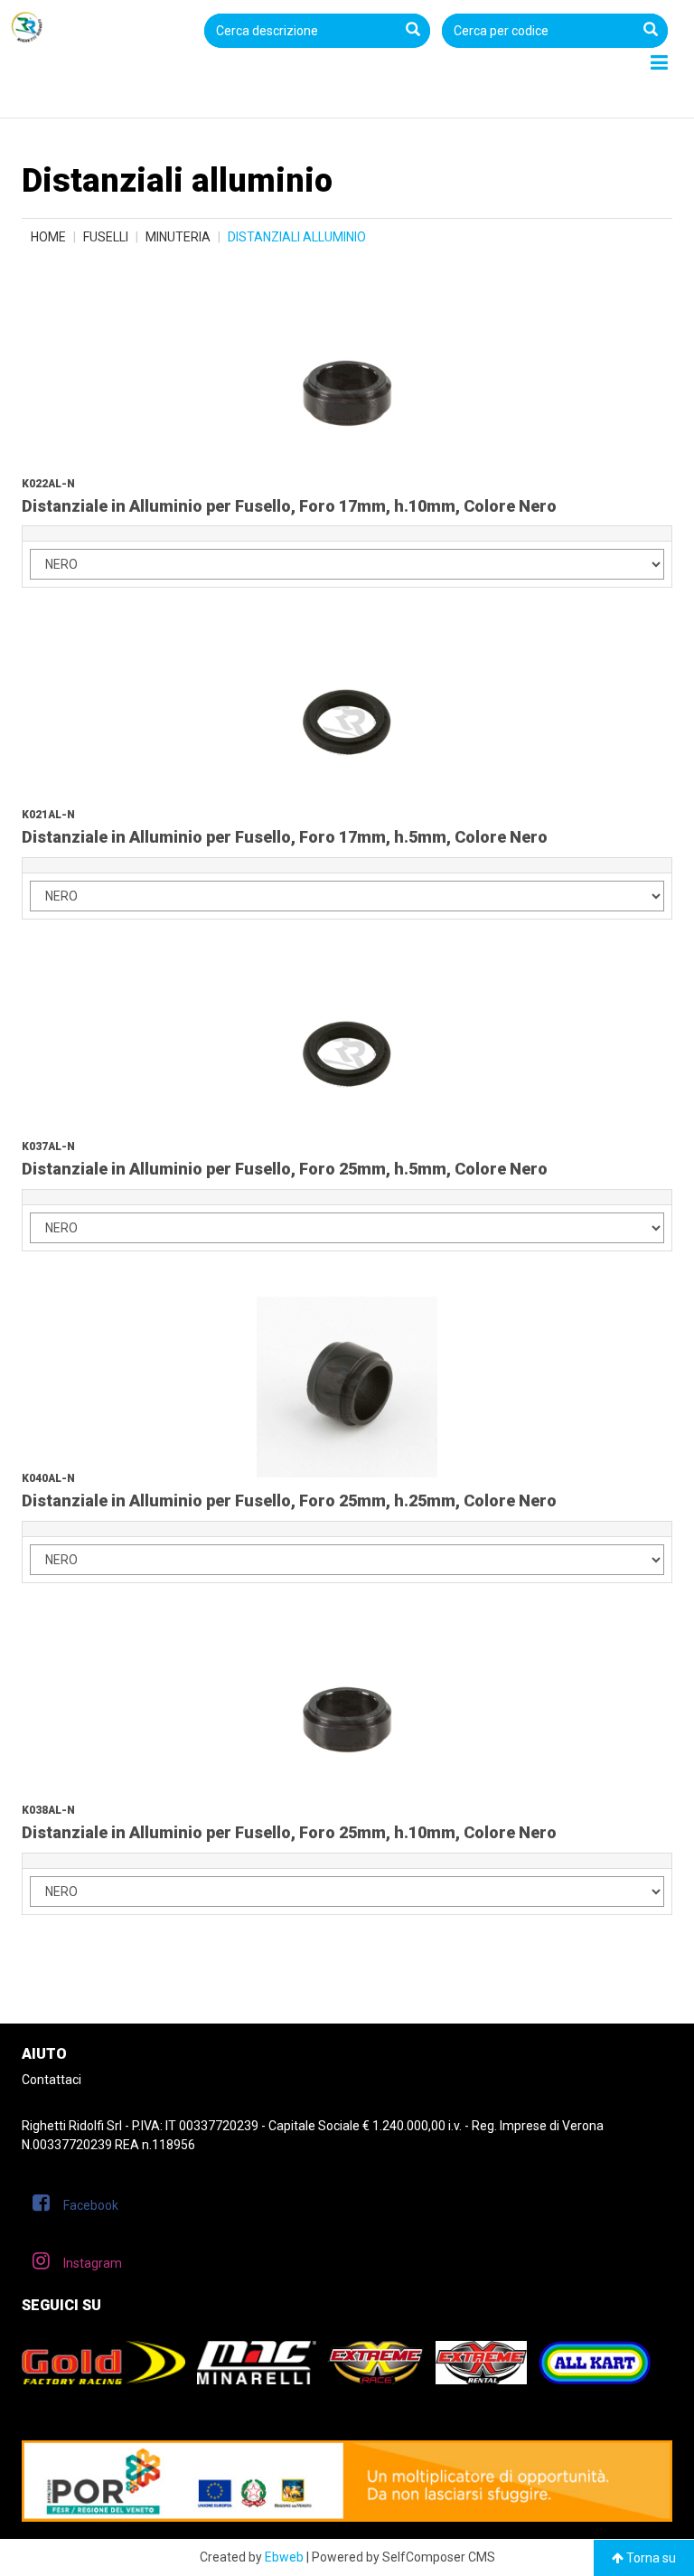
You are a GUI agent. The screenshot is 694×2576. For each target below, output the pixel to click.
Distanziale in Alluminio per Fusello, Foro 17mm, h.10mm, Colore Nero (289, 506)
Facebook (91, 2205)
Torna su (650, 2558)
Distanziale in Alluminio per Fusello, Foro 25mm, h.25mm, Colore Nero (289, 1500)
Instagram (93, 2263)
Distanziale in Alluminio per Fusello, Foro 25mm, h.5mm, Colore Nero (285, 1169)
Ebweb (284, 2557)
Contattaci (52, 2080)
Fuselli (106, 237)
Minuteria (178, 237)
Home (48, 237)
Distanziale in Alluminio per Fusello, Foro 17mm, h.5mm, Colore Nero (285, 837)
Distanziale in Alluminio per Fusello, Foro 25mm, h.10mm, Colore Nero (289, 1832)
